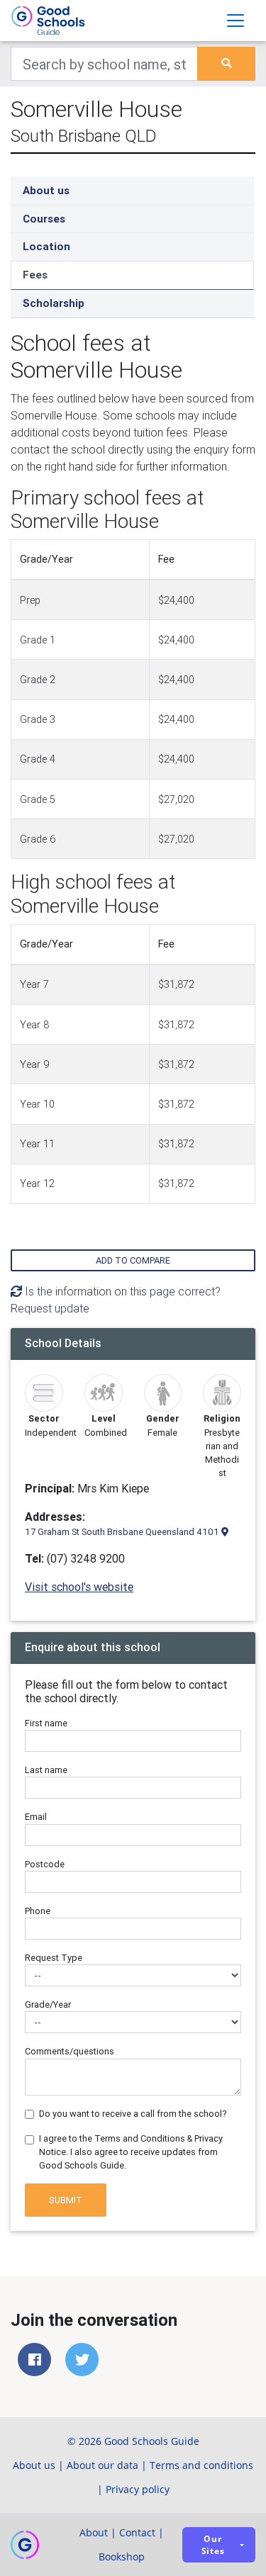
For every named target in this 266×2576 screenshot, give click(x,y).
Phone (38, 1911)
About (94, 2532)
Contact (137, 2532)
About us (46, 190)
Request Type (54, 1958)
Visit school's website (79, 1587)
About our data (102, 2465)
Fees (35, 275)
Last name (46, 1770)
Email (36, 1817)
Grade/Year (48, 2004)
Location (46, 246)
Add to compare (133, 1260)
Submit (66, 2200)
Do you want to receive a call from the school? (133, 2114)
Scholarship (54, 303)
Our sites (213, 2545)
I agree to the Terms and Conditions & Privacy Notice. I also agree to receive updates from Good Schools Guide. (131, 2152)
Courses (44, 219)
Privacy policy (138, 2489)
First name (46, 1723)
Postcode (45, 1864)
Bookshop (122, 2557)
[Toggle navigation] (235, 21)
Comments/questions (70, 2051)
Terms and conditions (201, 2465)
